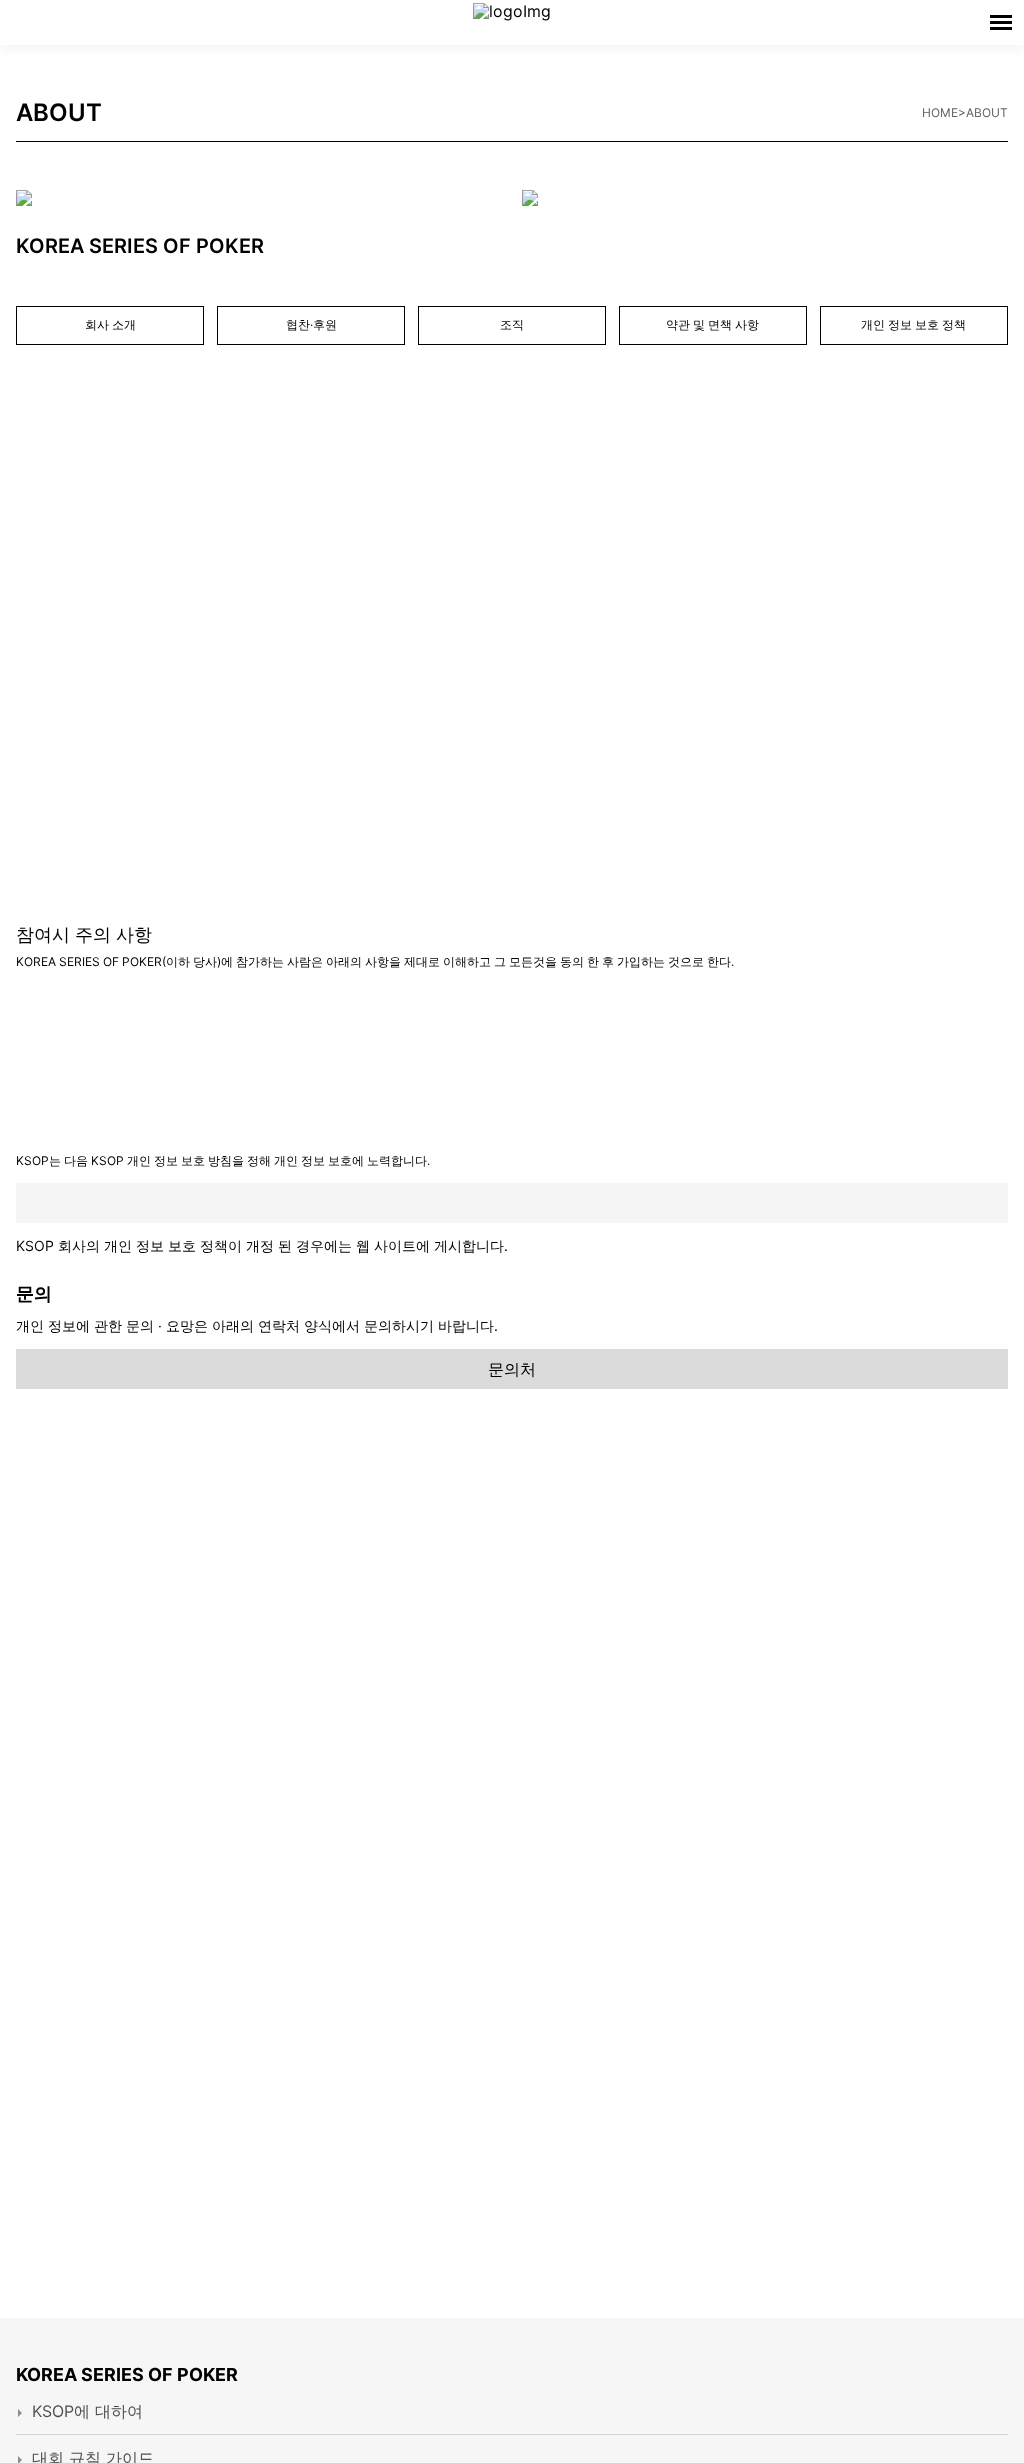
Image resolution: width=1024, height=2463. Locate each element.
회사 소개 (110, 324)
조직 (512, 324)
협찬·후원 (311, 324)
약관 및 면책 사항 (712, 324)
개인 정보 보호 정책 (913, 324)
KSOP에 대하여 (87, 2411)
